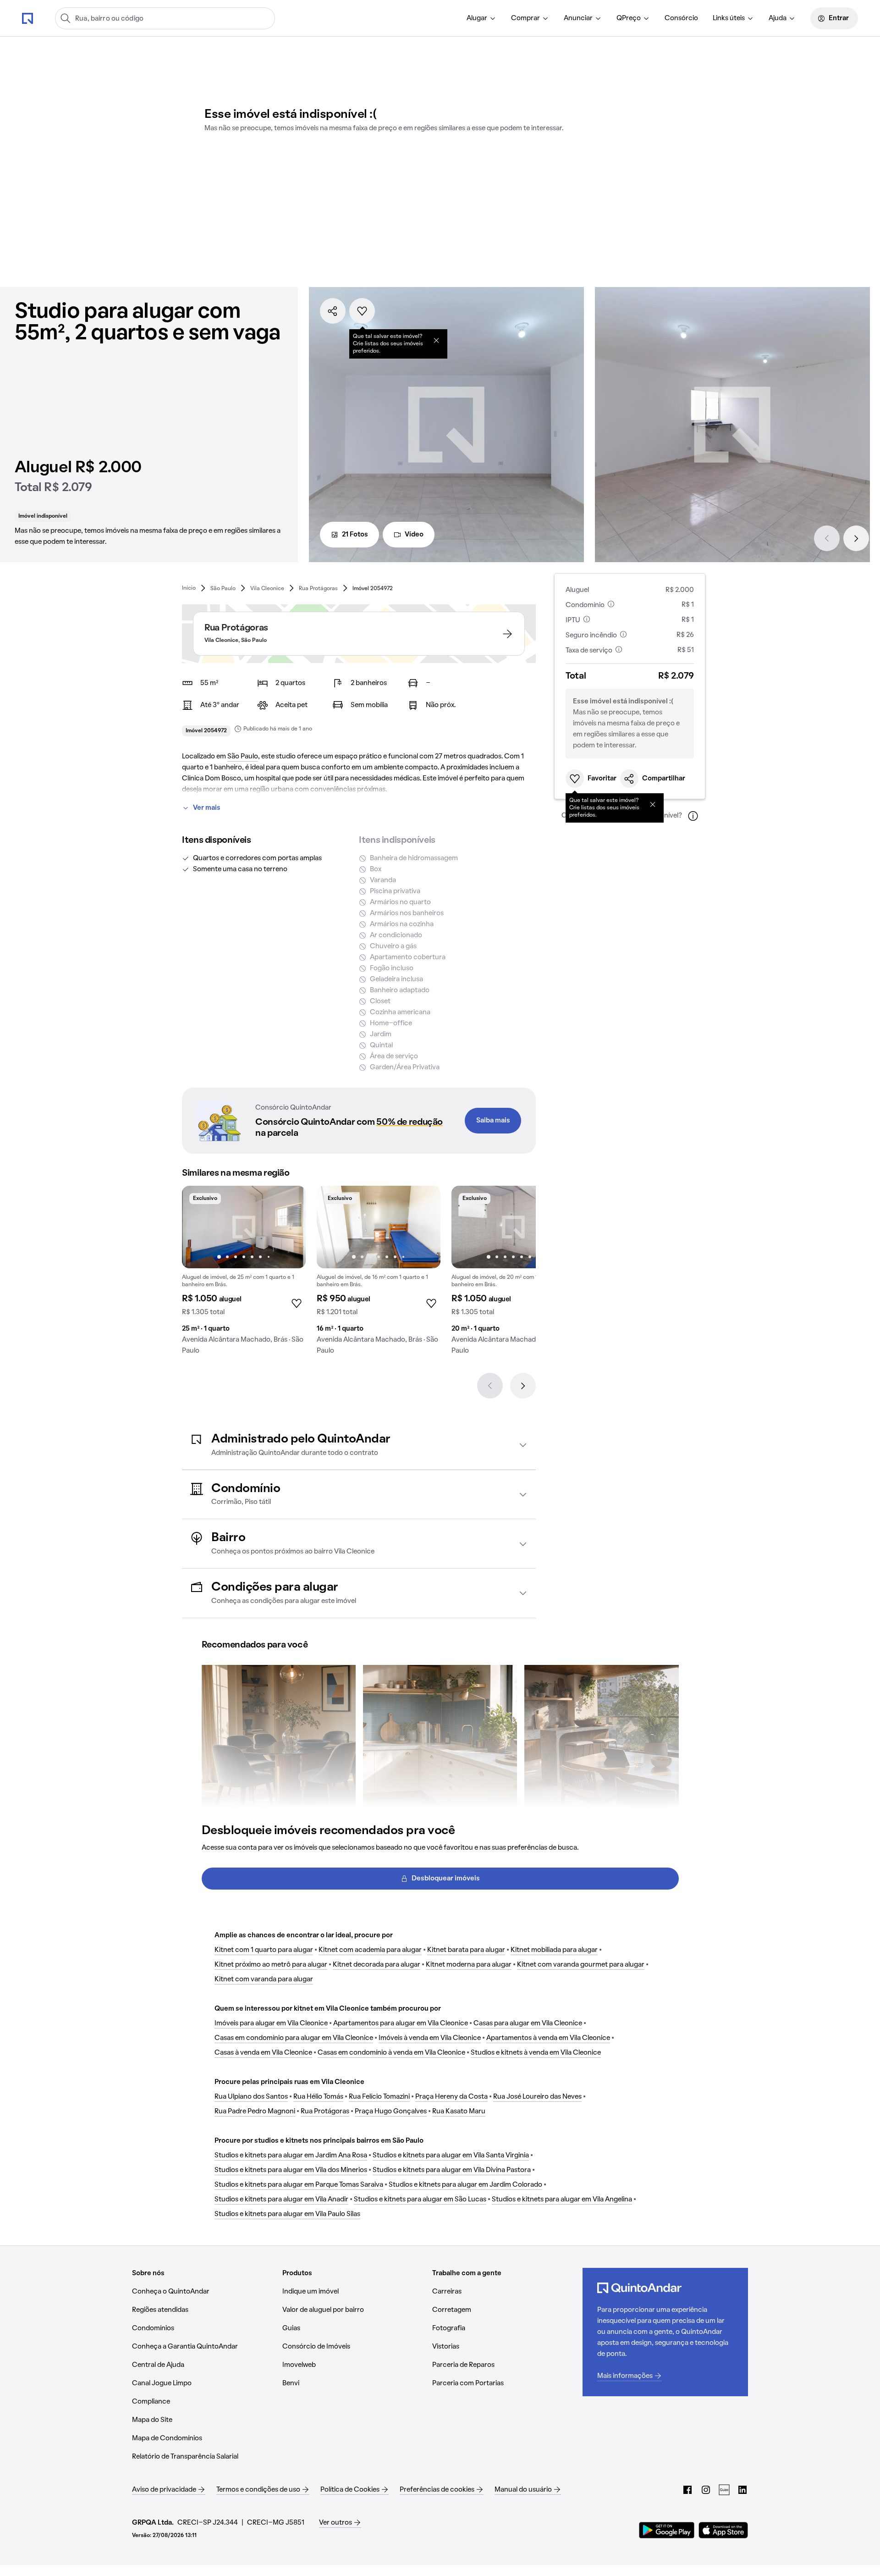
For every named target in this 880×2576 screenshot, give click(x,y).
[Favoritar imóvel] (362, 311)
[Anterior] (827, 538)
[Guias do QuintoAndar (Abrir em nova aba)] (724, 2490)
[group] (244, 1274)
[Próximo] (856, 538)
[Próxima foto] (289, 1227)
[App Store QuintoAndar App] (723, 2530)
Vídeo (414, 535)
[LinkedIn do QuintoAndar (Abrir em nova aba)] (742, 2490)
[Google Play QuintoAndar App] (667, 2530)
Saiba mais (493, 1121)
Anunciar (578, 18)
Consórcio (681, 18)
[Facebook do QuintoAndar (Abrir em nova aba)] (687, 2490)
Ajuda (778, 18)
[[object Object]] (436, 340)
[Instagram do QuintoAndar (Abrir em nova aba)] (706, 2490)
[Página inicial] (27, 18)
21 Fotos (355, 535)
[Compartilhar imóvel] (333, 311)
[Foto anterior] (198, 1227)
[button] (359, 1445)
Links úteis (729, 18)
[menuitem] (481, 18)
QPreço (629, 18)
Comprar (525, 18)
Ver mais (207, 808)
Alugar (477, 18)
